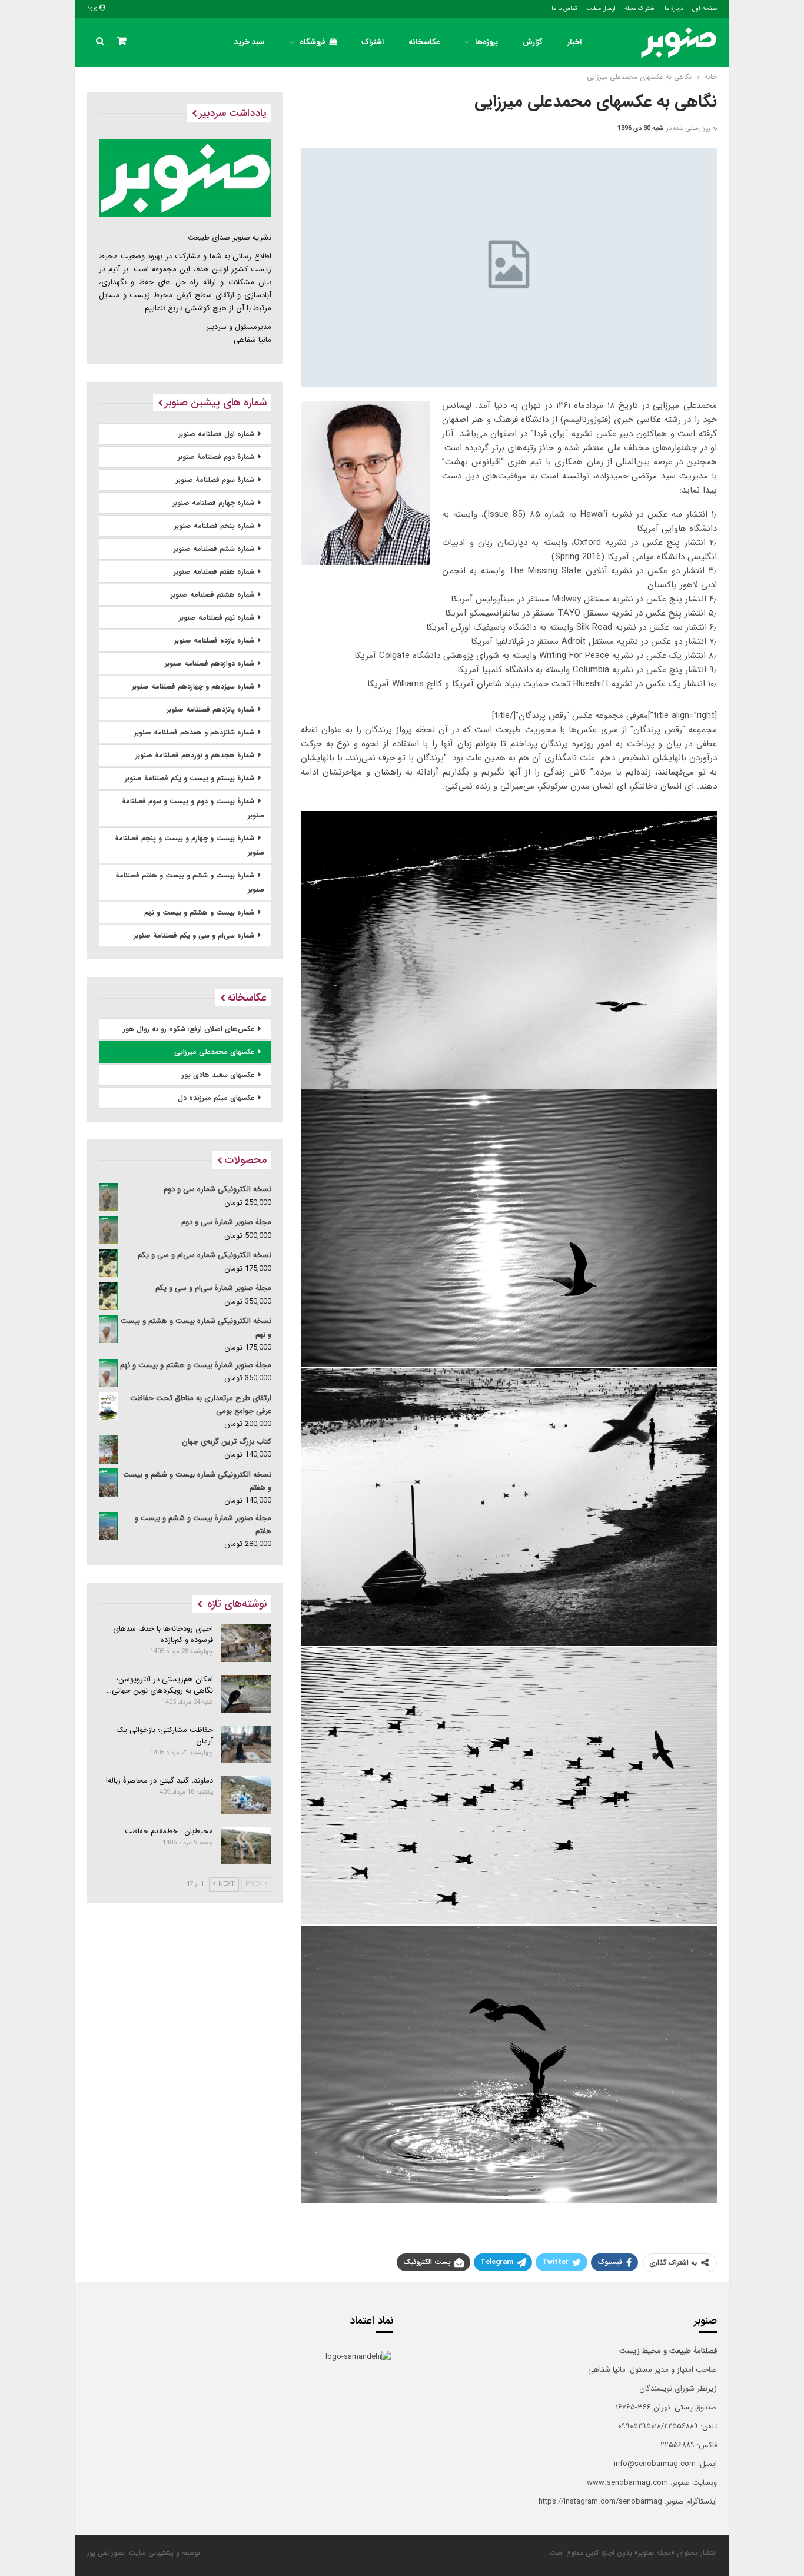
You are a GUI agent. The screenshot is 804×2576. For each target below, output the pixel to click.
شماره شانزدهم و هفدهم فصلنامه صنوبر (194, 732)
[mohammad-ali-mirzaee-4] (509, 1228)
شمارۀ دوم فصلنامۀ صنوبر (216, 457)
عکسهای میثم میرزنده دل (216, 1098)
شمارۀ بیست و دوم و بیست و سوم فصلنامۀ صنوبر (193, 808)
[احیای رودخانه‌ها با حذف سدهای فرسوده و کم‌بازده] (246, 1643)
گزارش (533, 42)
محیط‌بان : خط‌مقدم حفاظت (169, 1831)
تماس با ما (564, 9)
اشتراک (373, 42)
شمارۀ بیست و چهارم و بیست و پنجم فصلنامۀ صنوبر (190, 845)
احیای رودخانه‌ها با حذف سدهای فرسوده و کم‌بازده (163, 1634)
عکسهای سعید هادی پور (218, 1075)
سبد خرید (249, 42)
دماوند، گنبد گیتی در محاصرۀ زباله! (160, 1781)
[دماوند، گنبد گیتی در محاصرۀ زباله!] (246, 1795)
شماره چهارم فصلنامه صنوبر (213, 503)
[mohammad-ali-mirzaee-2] (509, 2065)
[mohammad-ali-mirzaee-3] (509, 950)
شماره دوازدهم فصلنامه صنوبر (210, 664)
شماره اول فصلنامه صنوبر (216, 434)
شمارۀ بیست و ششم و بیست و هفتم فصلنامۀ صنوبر (190, 883)
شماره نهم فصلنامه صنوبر (217, 618)
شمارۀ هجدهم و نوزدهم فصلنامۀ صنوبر (195, 755)
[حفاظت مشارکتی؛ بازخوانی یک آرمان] (246, 1744)
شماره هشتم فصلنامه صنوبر (212, 595)
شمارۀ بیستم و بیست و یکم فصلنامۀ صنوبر (190, 778)
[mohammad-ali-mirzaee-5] (509, 1507)
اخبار (574, 42)
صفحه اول (705, 9)
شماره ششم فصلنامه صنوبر (214, 549)
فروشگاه (313, 42)
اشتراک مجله (640, 9)
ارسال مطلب (601, 9)
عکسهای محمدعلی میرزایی (214, 1052)
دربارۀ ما (674, 9)
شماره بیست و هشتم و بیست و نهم (199, 913)
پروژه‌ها (486, 42)
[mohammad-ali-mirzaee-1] (509, 1786)
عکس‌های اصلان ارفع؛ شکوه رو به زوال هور (189, 1029)
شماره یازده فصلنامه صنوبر (214, 641)
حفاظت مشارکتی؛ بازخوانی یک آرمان (165, 1736)
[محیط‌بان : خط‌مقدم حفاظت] (246, 1846)
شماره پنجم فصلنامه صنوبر (214, 526)
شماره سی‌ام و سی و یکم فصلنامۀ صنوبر (194, 935)
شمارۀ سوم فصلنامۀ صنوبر (215, 480)
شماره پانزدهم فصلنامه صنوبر (210, 709)
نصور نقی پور (106, 2553)
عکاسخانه (424, 42)
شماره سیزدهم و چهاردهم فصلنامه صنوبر (193, 687)
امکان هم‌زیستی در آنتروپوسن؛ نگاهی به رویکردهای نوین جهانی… (160, 1685)
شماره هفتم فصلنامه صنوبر (214, 572)
